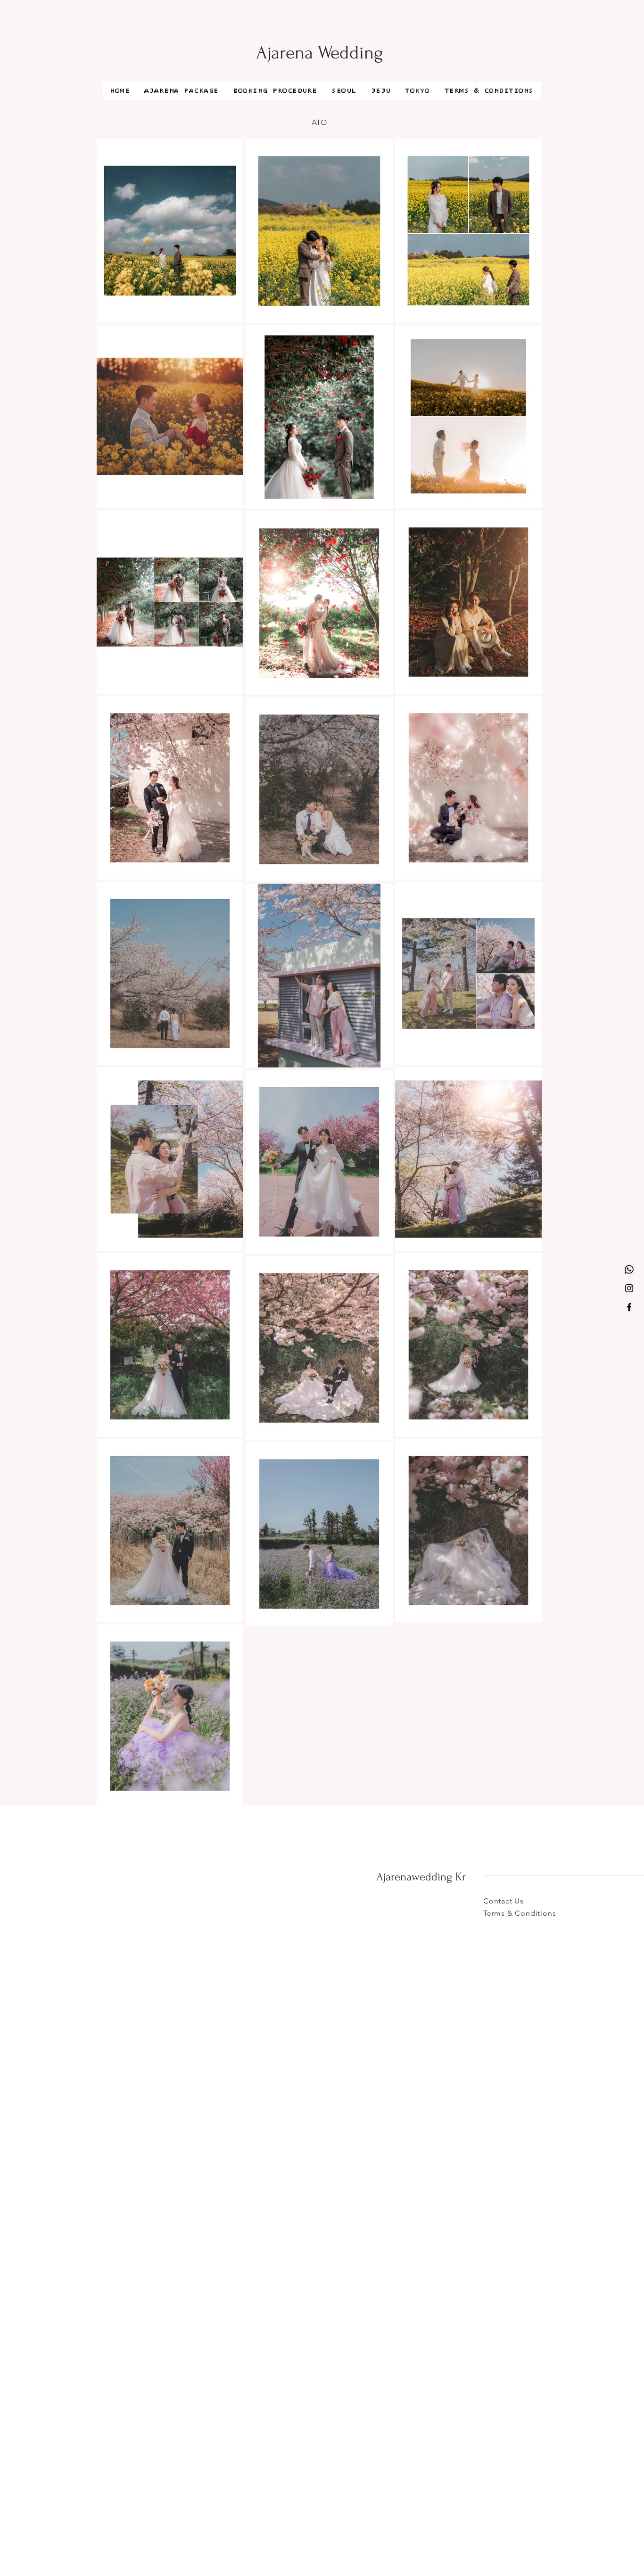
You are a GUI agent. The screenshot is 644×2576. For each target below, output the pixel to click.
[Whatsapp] (629, 1269)
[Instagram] (629, 1288)
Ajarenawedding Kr (421, 1877)
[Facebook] (629, 1307)
